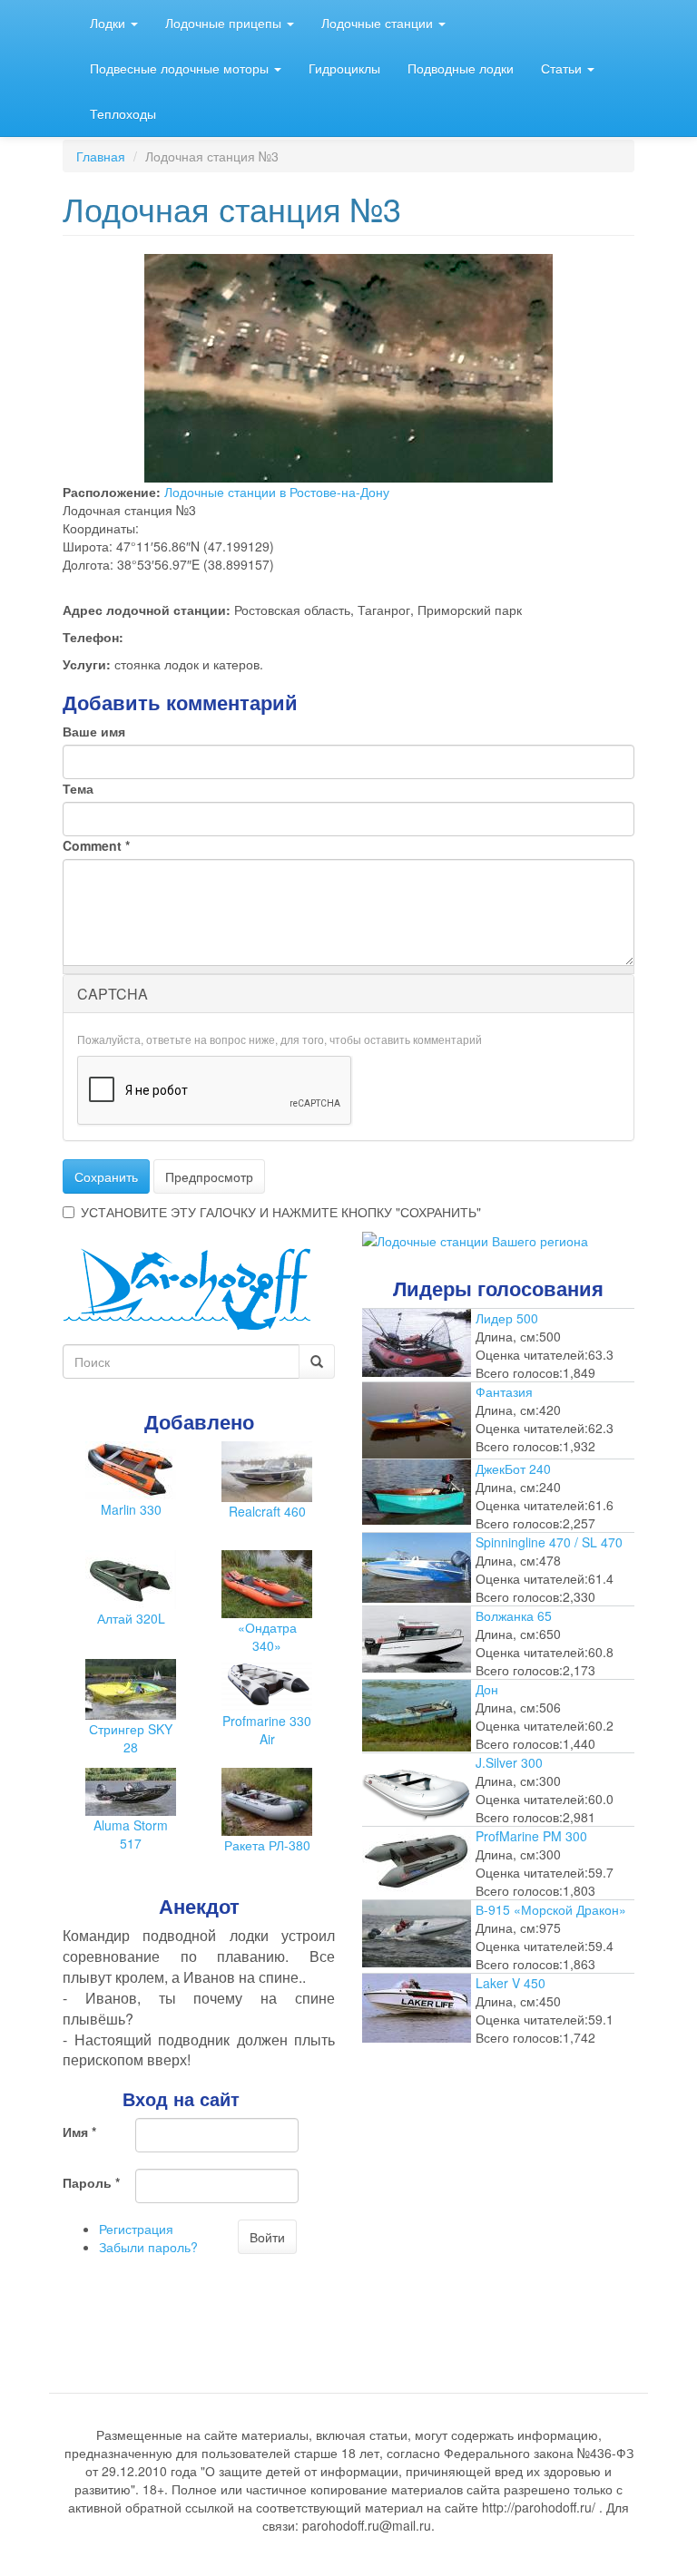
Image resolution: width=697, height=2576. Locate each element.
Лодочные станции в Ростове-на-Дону (277, 492)
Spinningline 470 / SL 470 (549, 1542)
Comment (96, 845)
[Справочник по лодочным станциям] (475, 1239)
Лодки (109, 23)
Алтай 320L (131, 1618)
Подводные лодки (461, 68)
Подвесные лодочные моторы (181, 68)
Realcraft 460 (267, 1511)
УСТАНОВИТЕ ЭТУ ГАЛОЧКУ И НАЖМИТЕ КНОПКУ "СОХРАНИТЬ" (281, 1212)
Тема (78, 788)
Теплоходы (123, 113)
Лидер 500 (507, 1318)
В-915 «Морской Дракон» (551, 1909)
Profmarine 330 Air (267, 1730)
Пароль (91, 2182)
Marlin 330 (131, 1509)
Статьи (563, 68)
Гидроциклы (344, 68)
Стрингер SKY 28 (131, 1738)
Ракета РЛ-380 (267, 1845)
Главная (101, 156)
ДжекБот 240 (513, 1469)
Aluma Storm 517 (131, 1834)
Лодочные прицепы (225, 23)
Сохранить (106, 1176)
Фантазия (504, 1391)
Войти (267, 2237)
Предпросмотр (209, 1176)
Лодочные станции (379, 23)
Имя (79, 2132)
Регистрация (136, 2229)
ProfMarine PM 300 (531, 1836)
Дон (487, 1689)
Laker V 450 (510, 1983)
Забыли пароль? (148, 2247)
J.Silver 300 (509, 1762)
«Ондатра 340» (267, 1636)
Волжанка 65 (514, 1615)
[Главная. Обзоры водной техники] (187, 1287)
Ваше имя (94, 731)
